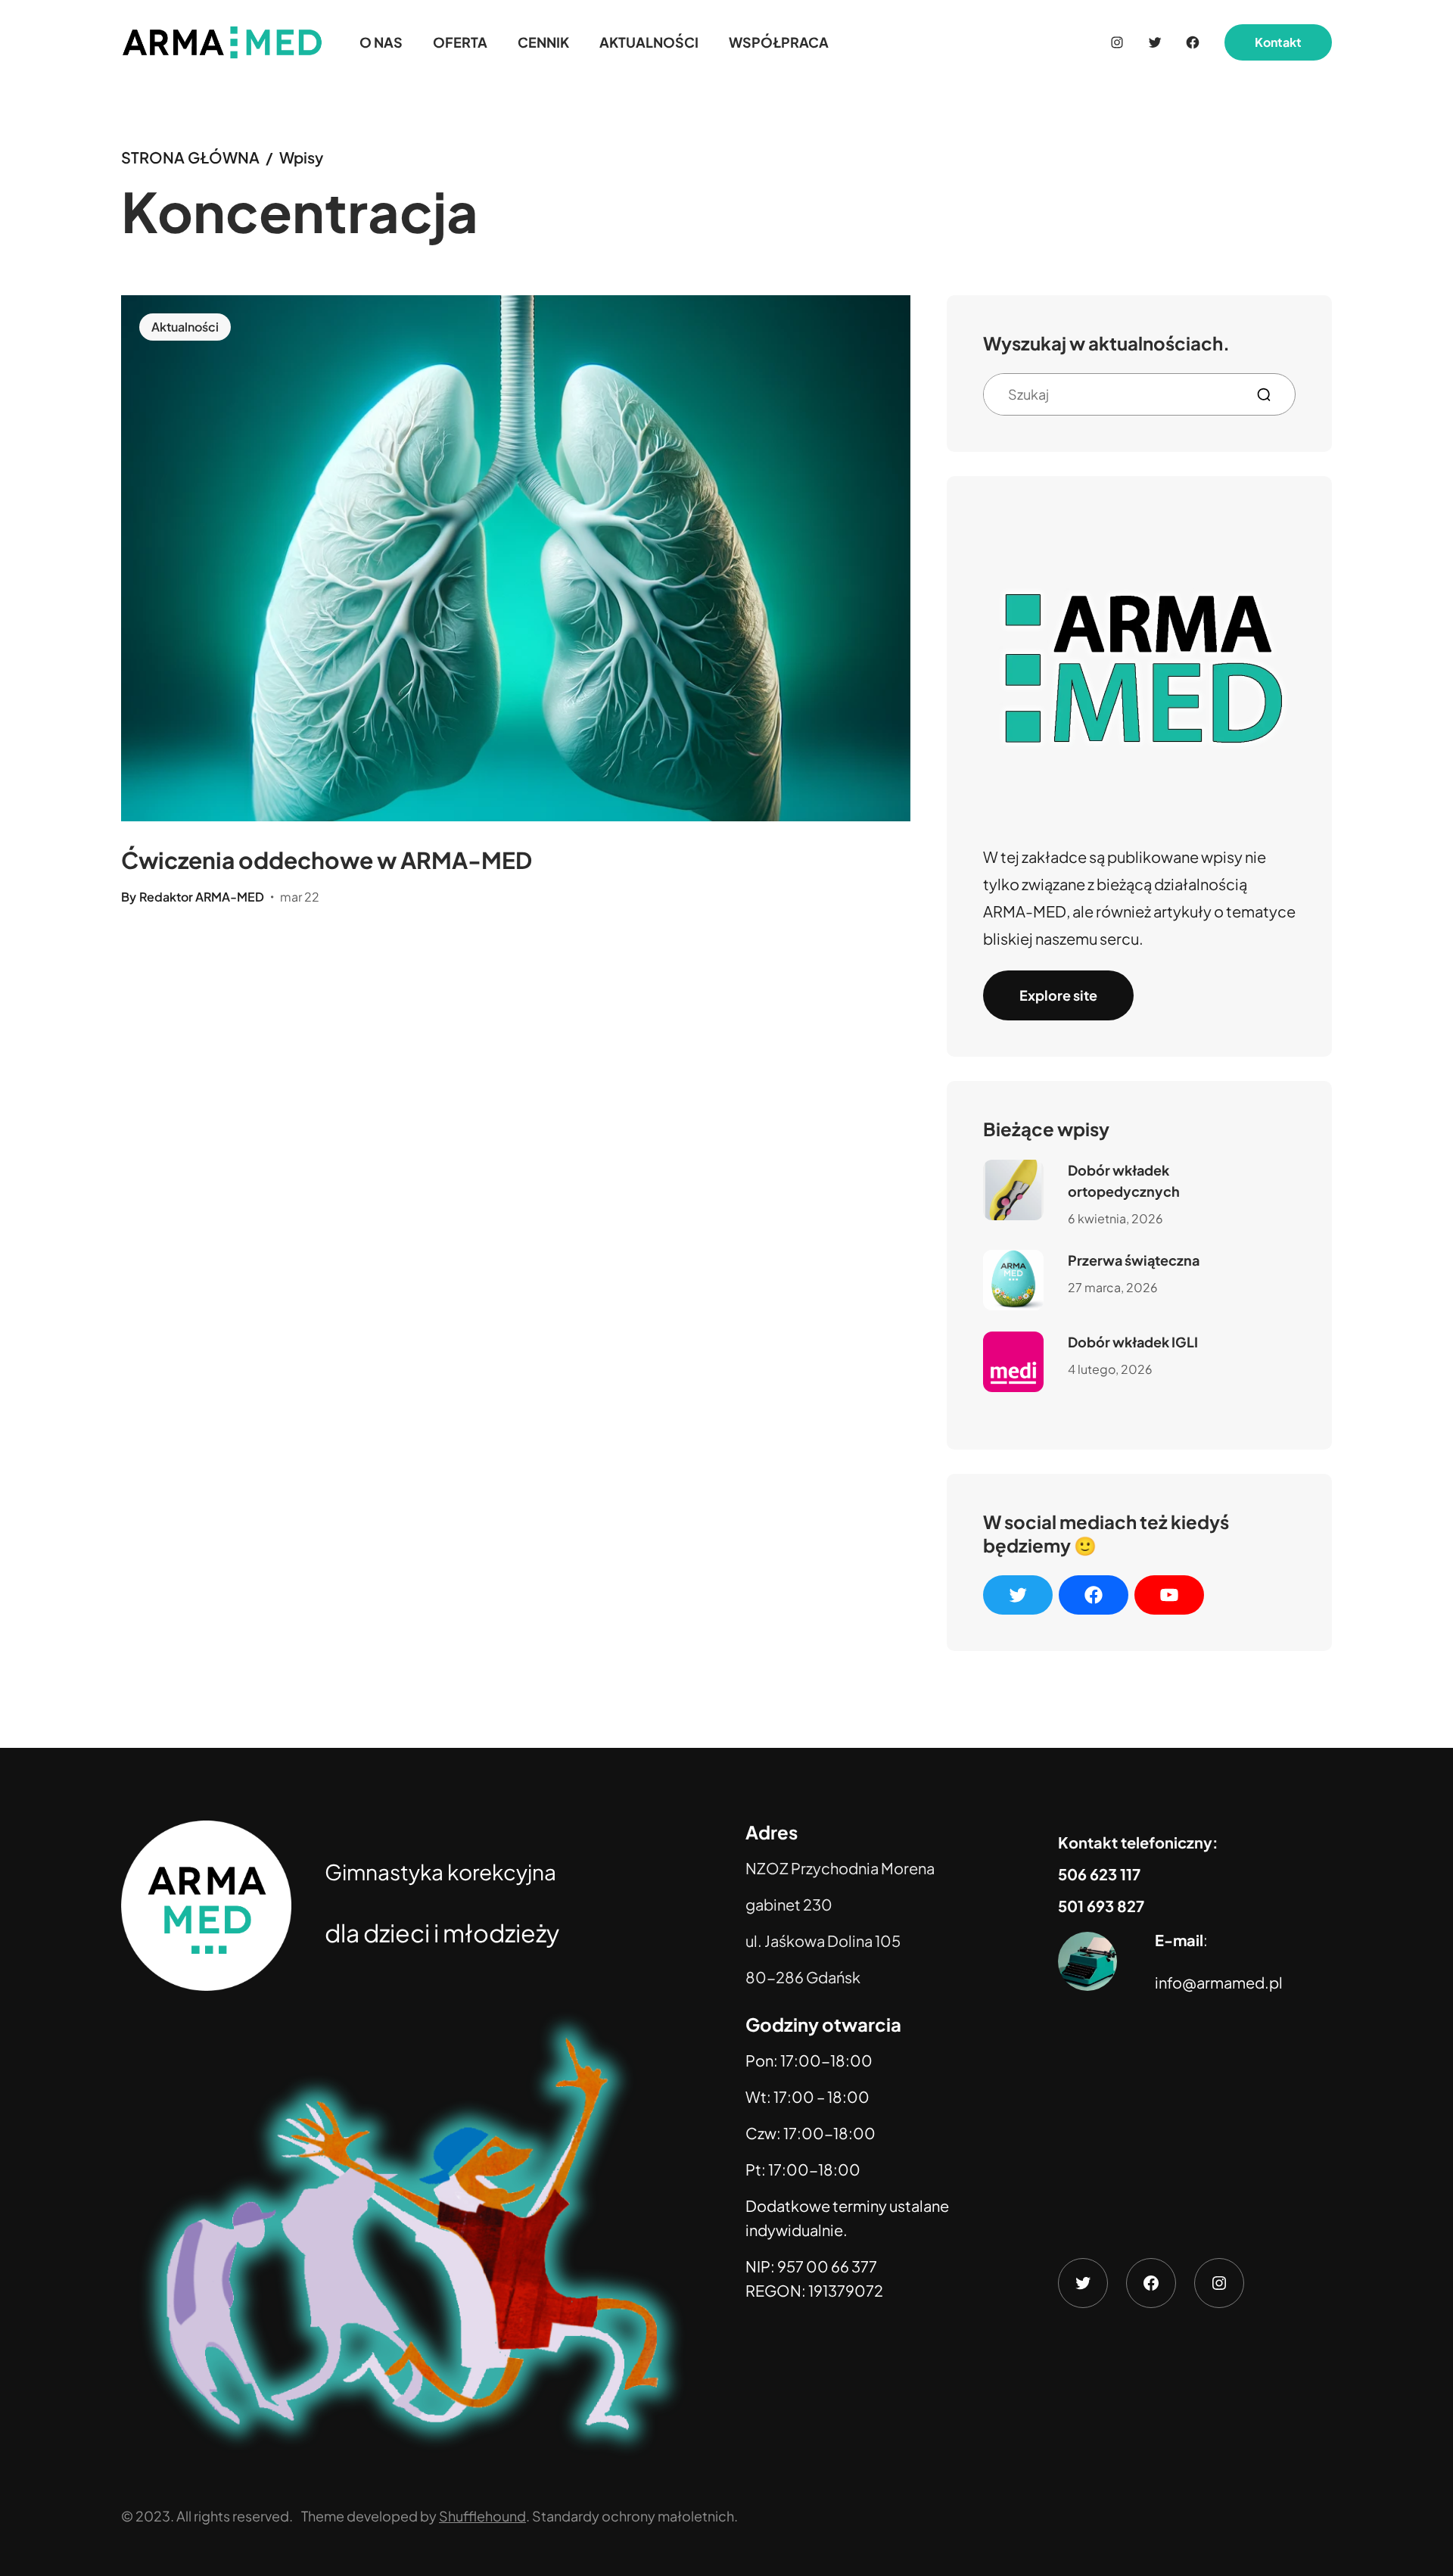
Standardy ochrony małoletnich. (635, 2516)
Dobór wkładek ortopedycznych (1124, 1181)
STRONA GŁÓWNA (190, 157)
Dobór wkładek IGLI (1133, 1342)
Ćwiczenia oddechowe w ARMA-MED (327, 860)
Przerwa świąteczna (1134, 1260)
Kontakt (1278, 42)
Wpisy (301, 157)
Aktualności (185, 327)
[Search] (1270, 395)
